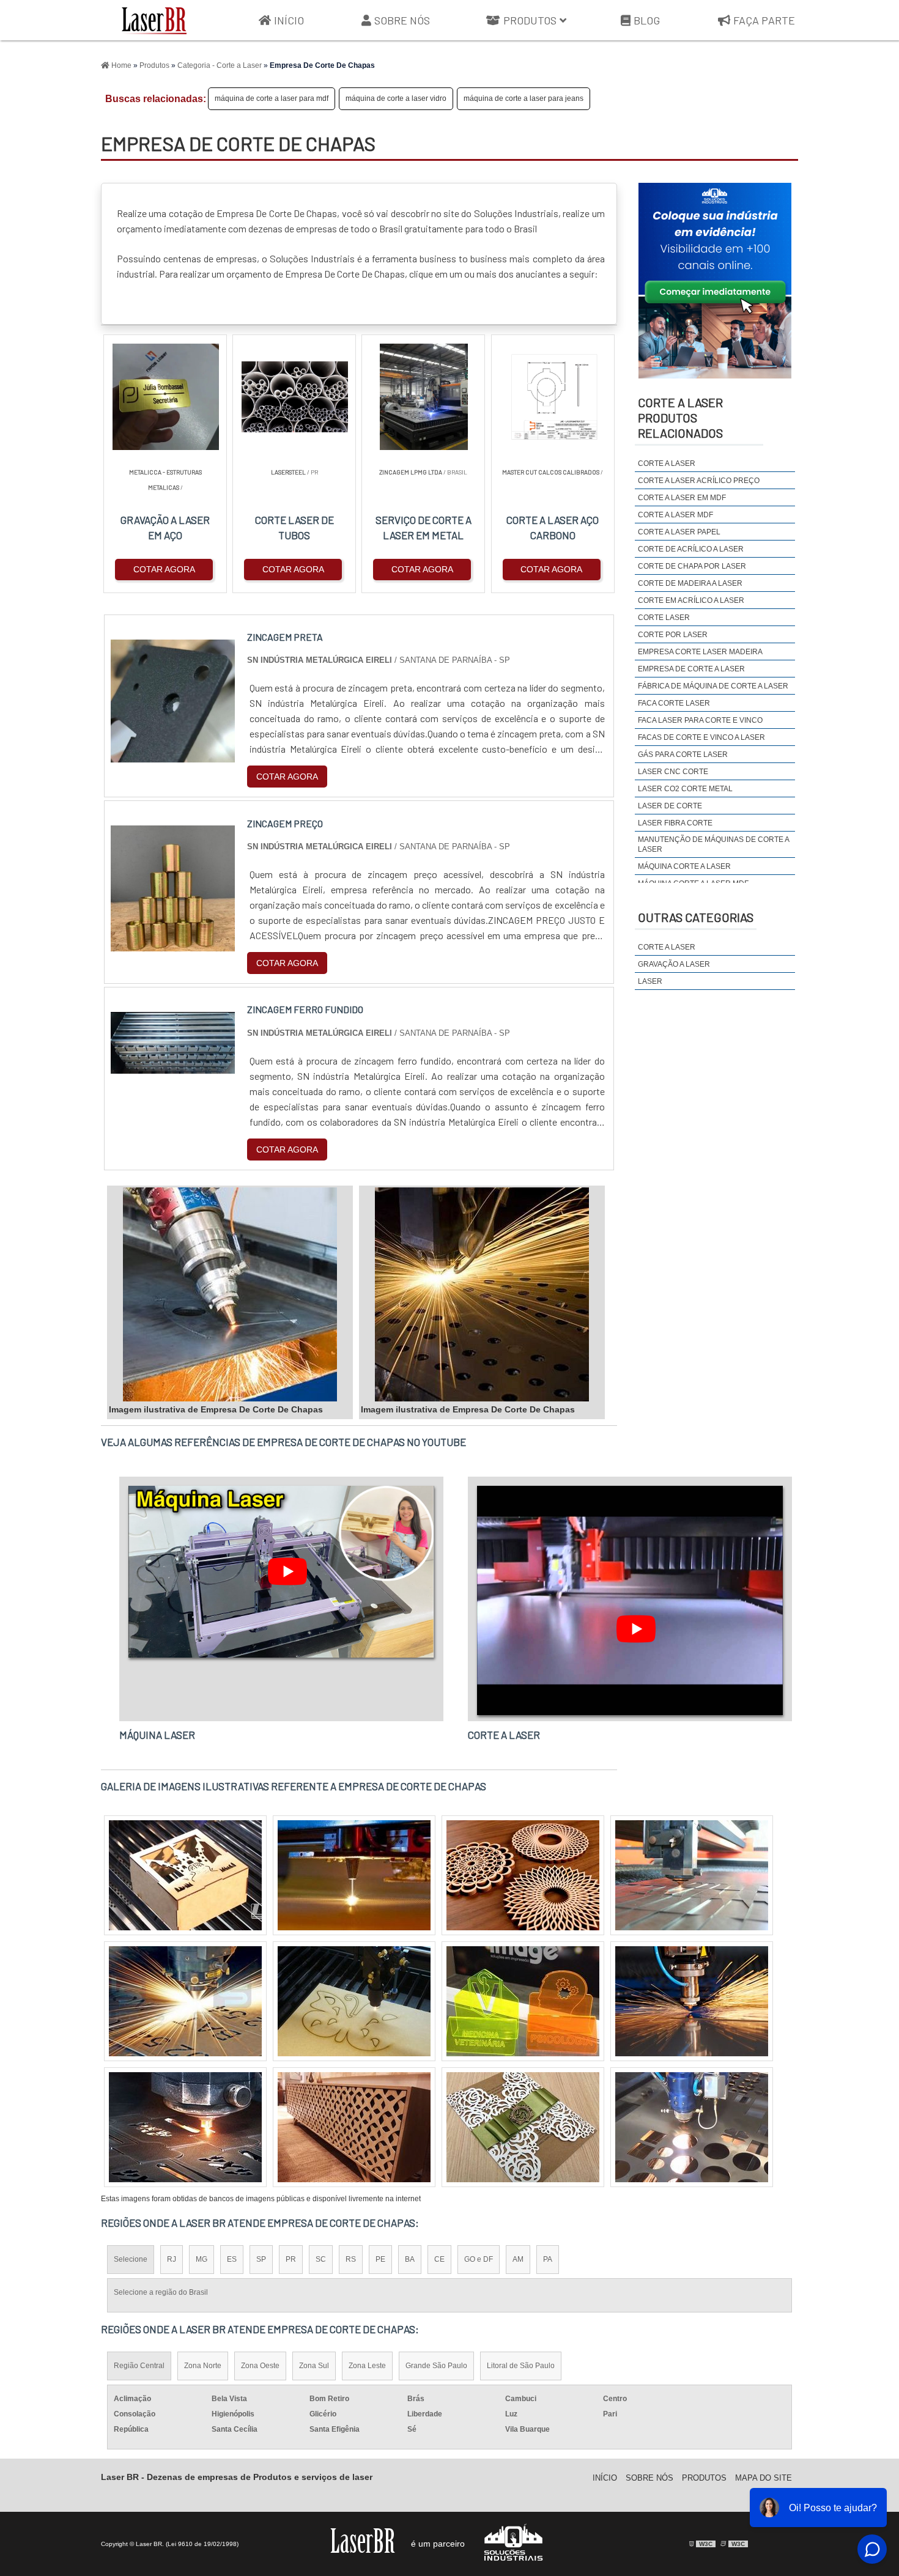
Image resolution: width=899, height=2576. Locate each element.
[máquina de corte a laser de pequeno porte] (692, 1875)
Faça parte (764, 20)
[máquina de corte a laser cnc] (523, 1875)
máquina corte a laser (684, 866)
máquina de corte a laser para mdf (272, 98)
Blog (647, 20)
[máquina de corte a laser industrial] (523, 2001)
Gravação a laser (674, 964)
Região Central (139, 2366)
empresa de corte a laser (691, 669)
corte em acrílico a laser (691, 600)
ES (232, 2259)
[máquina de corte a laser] (185, 2127)
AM (518, 2259)
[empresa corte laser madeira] (692, 2127)
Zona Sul (314, 2366)
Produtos (530, 20)
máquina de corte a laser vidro (396, 98)
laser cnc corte (673, 772)
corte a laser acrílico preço (699, 481)
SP (261, 2259)
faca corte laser (674, 703)
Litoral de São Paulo (521, 2366)
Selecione (131, 2259)
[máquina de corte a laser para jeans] (185, 2001)
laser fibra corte (675, 823)
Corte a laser (667, 947)
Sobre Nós (402, 20)
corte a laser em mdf (682, 498)
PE (380, 2259)
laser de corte (670, 806)
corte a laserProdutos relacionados (680, 418)
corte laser (664, 618)
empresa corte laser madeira (700, 652)
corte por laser (673, 635)
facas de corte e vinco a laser (701, 737)
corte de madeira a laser (690, 583)
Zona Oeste (260, 2366)
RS (351, 2259)
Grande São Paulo (436, 2366)
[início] (154, 20)
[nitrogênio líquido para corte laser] (354, 2127)
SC (321, 2259)
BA (410, 2259)
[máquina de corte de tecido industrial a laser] (523, 2127)
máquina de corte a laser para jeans (523, 98)
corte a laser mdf (675, 515)
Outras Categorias (696, 917)
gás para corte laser (683, 755)
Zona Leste (367, 2366)
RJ (172, 2259)
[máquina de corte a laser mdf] (354, 2001)
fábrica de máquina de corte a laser (713, 686)
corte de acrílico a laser (691, 549)
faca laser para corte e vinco (700, 720)
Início (289, 20)
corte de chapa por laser (692, 566)
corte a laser (667, 463)
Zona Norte (203, 2366)
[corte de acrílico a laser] (354, 1875)
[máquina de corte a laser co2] (692, 2001)
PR (291, 2259)
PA (548, 2259)
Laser (650, 981)
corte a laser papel (679, 532)
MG (202, 2259)
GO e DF (479, 2259)
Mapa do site (764, 2478)
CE (439, 2259)
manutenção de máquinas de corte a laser (713, 844)
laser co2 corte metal (685, 789)
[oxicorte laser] (185, 1875)
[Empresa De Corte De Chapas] (230, 1294)
